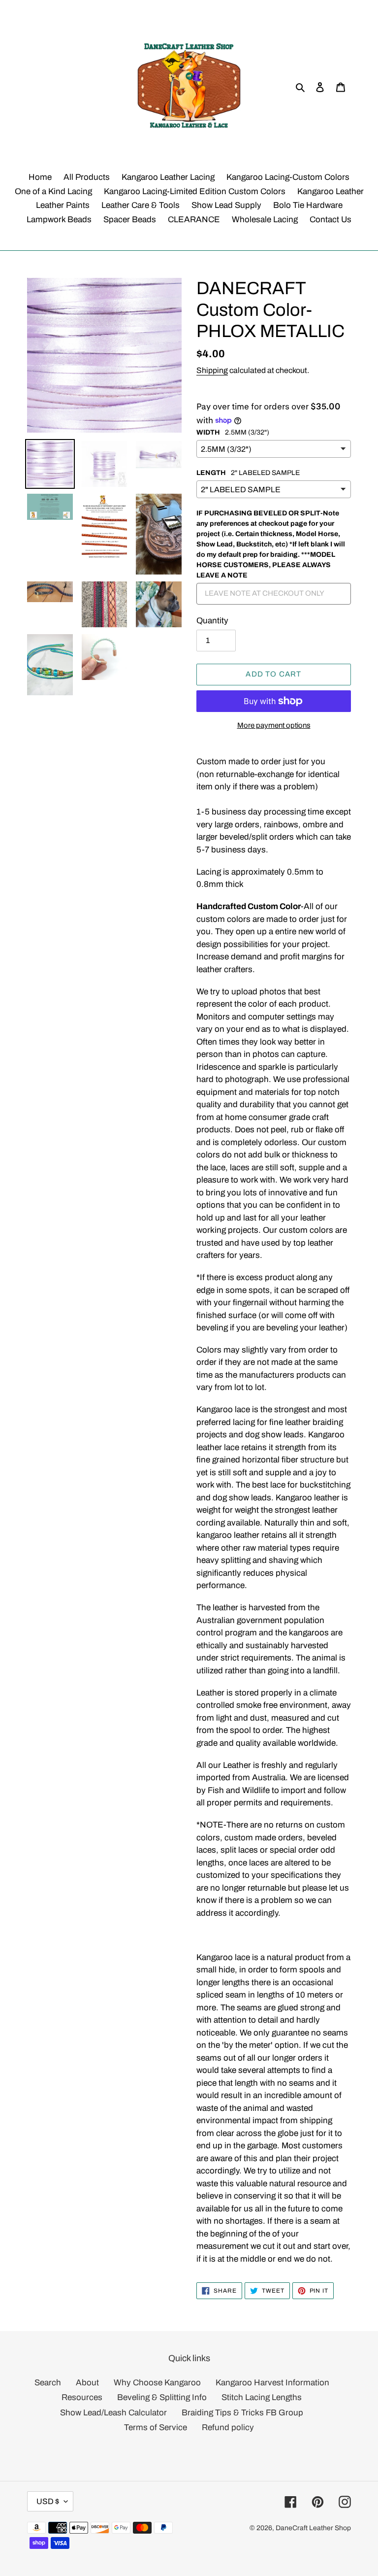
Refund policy (228, 2427)
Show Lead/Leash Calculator (113, 2413)
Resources (82, 2397)
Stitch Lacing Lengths (262, 2397)
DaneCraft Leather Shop (313, 2528)
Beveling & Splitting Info (162, 2397)
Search (48, 2383)
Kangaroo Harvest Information (272, 2383)
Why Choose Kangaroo (157, 2383)
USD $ (48, 2501)
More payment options (274, 725)
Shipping (212, 370)
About (87, 2383)
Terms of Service (156, 2427)
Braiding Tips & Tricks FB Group (242, 2413)
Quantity (212, 621)
